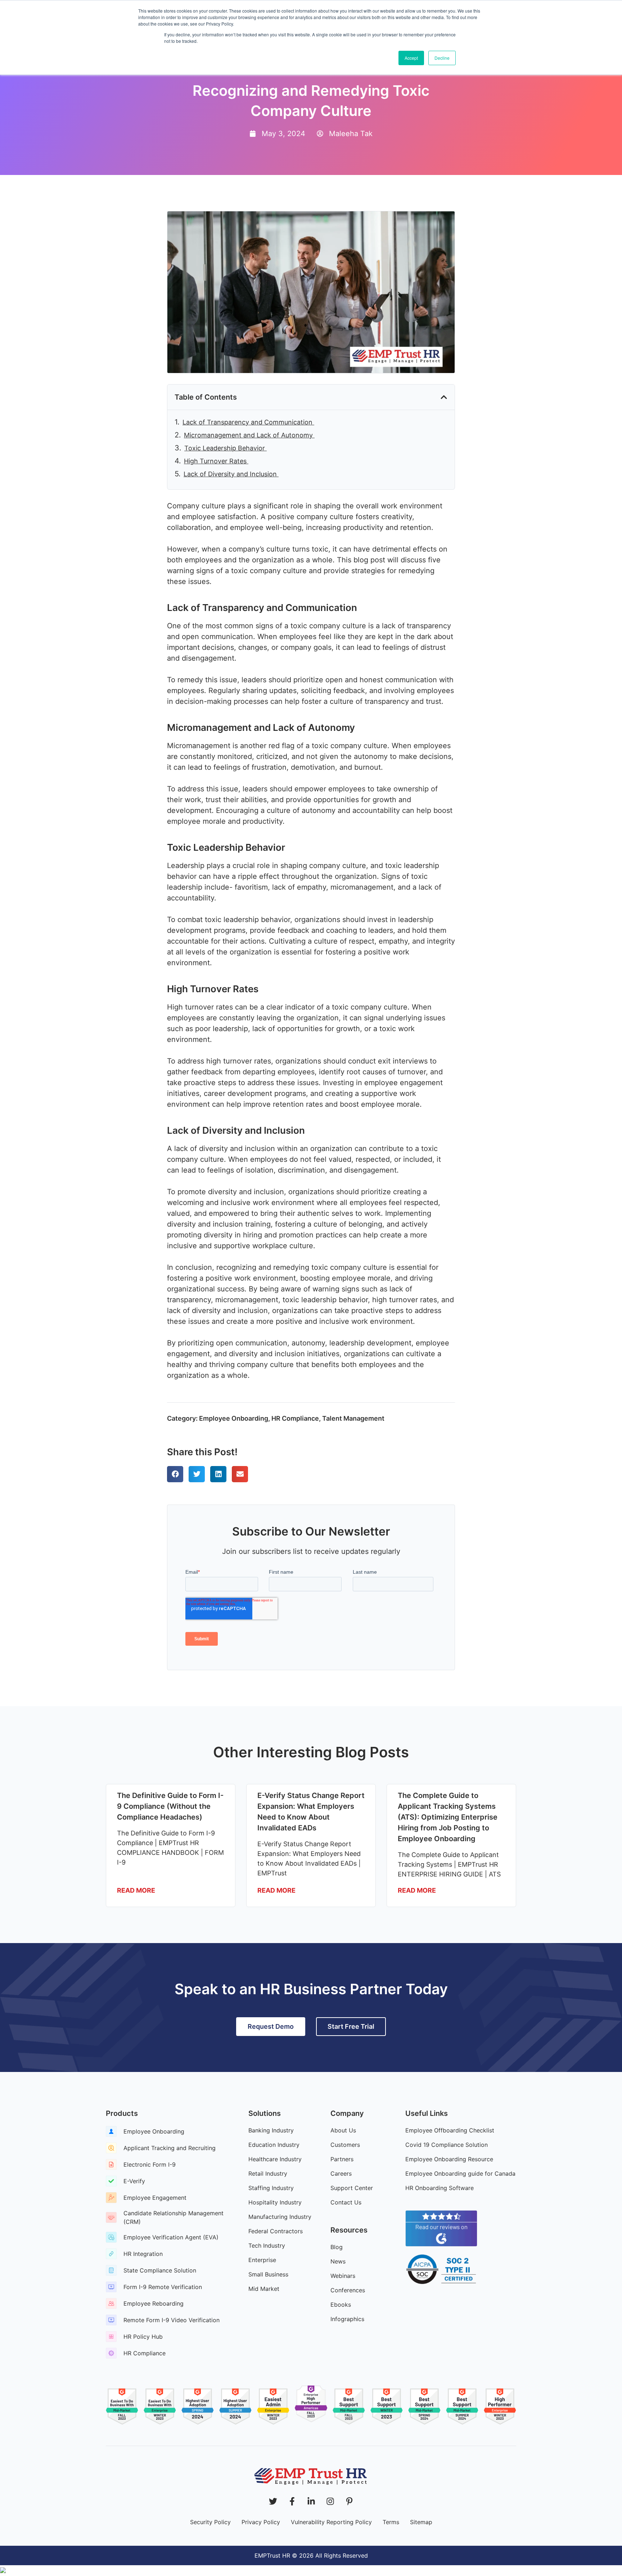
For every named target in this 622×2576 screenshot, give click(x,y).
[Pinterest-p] (349, 2501)
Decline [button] (442, 58)
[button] (444, 397)
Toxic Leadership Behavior (226, 448)
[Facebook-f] (292, 2501)
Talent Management (353, 1418)
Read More (136, 1890)
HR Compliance (295, 1418)
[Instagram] (330, 2501)
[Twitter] (273, 2501)
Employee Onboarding (234, 1418)
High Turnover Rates (216, 461)
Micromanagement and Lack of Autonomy (249, 435)
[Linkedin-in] (311, 2501)
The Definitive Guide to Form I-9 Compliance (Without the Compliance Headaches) (170, 1806)
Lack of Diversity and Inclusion (231, 474)
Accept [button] (411, 58)
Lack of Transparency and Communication (248, 422)
